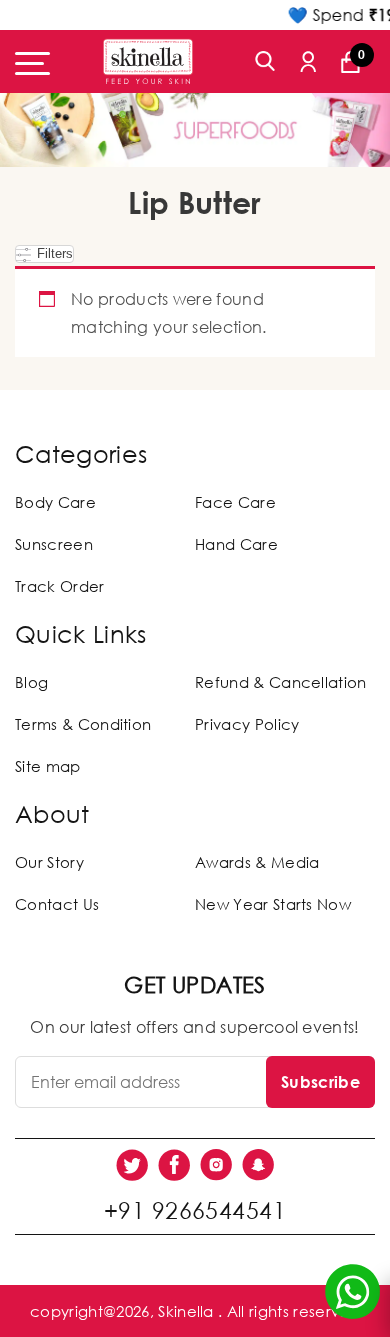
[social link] (132, 1165)
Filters (53, 253)
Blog (31, 682)
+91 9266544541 (195, 1210)
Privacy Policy (247, 724)
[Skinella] (148, 61)
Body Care (55, 502)
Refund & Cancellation (281, 682)
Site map (48, 766)
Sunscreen (54, 544)
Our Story (49, 862)
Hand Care (236, 544)
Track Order (60, 586)
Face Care (235, 502)
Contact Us (57, 904)
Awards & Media (257, 862)
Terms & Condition (83, 724)
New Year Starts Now (273, 904)
